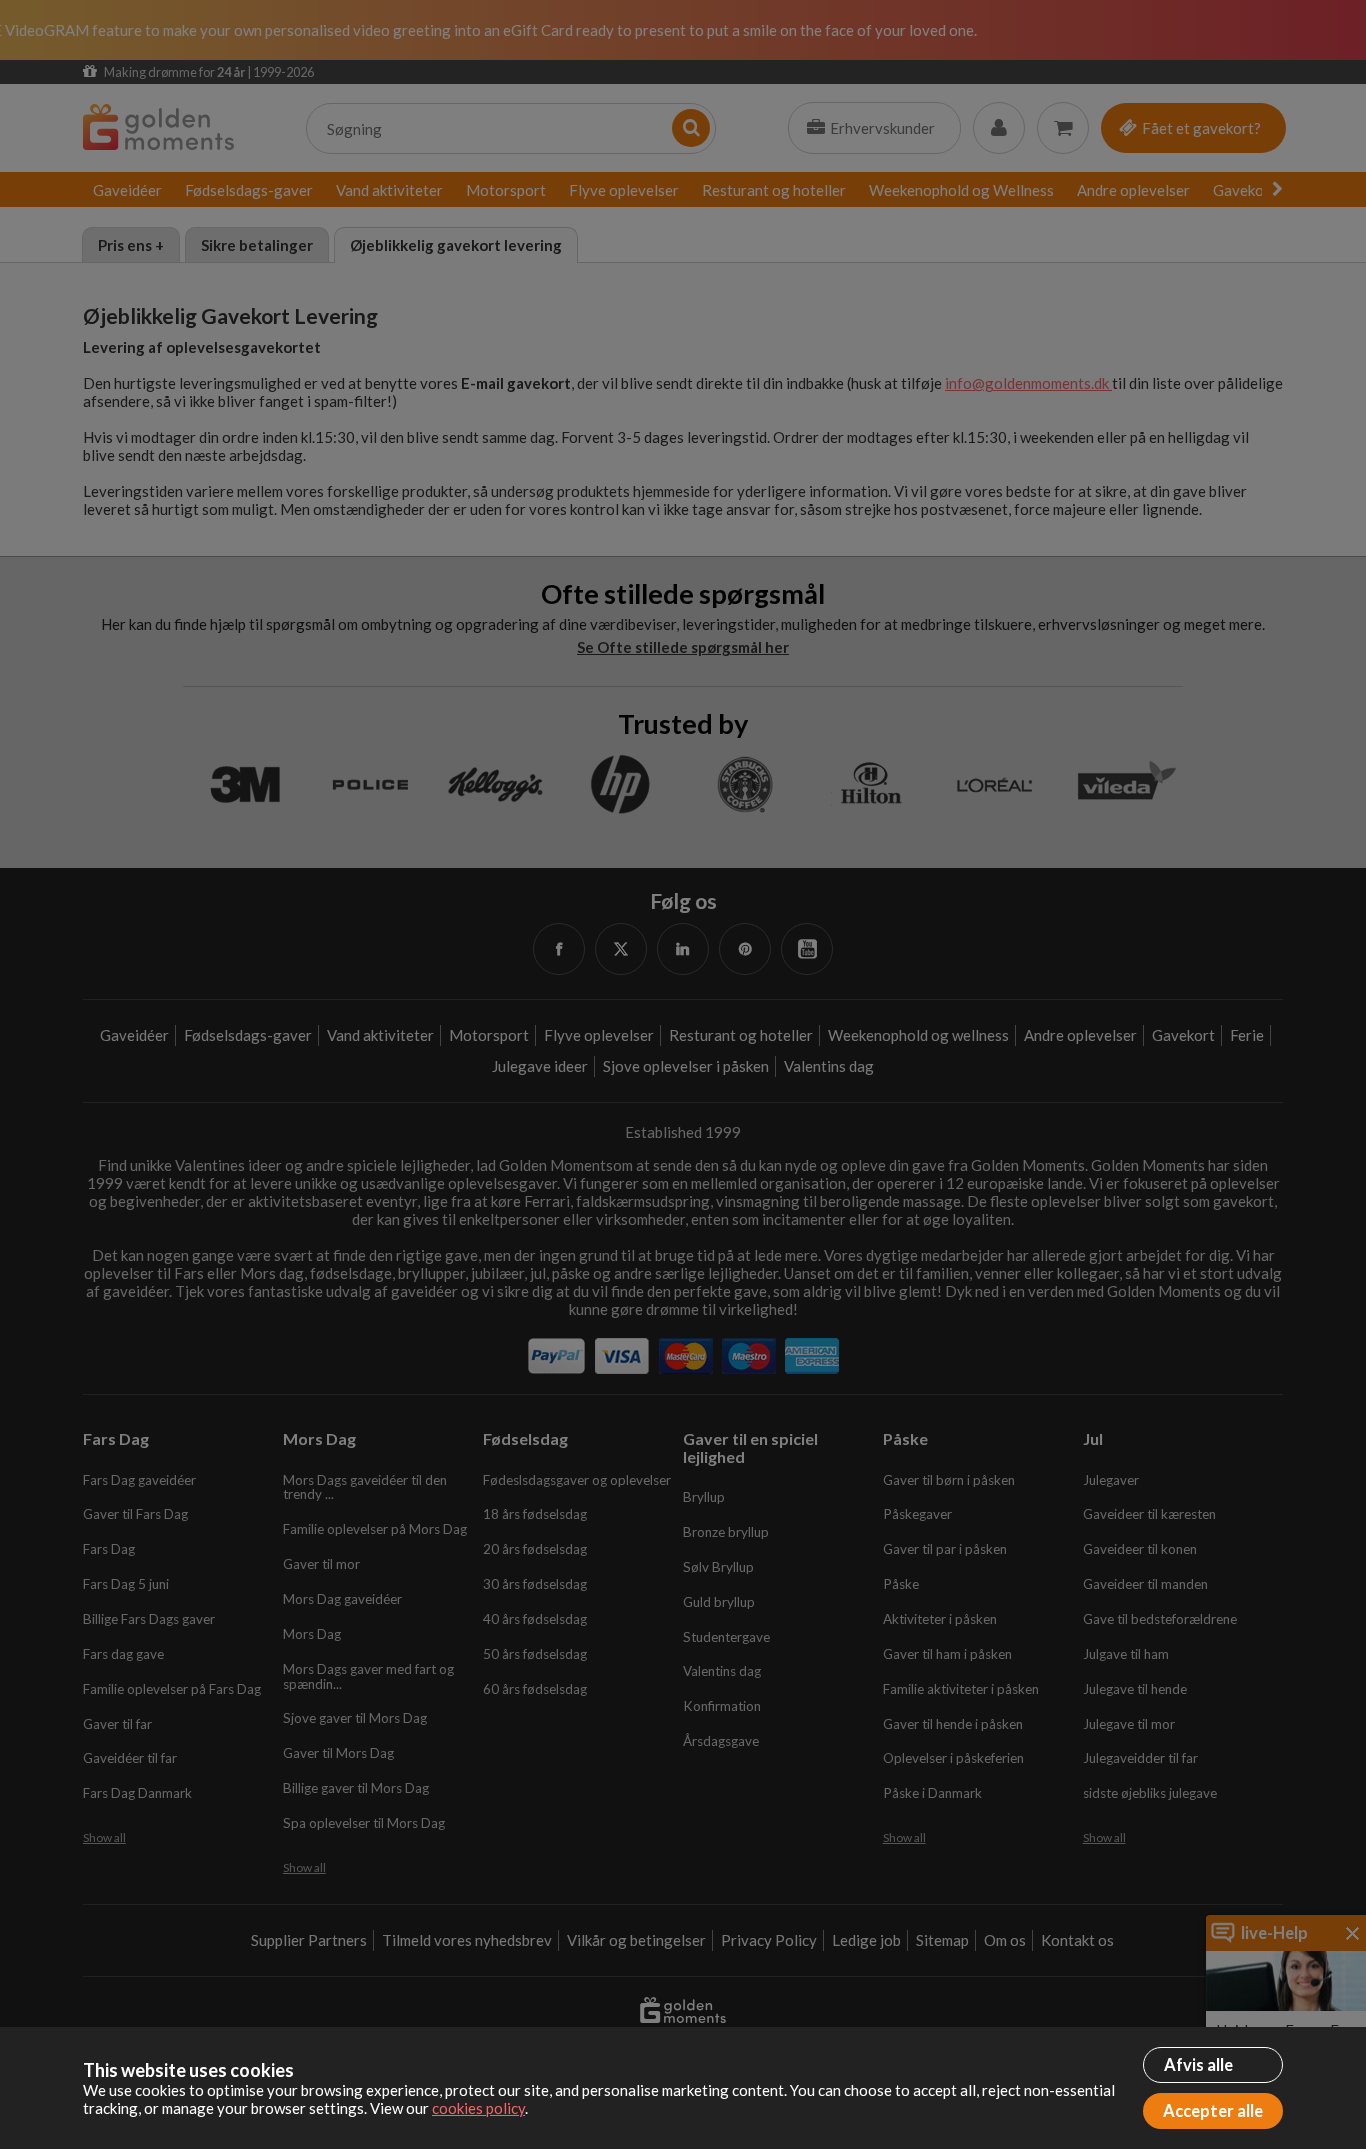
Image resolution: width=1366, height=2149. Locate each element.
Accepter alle (1213, 2111)
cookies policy (478, 2108)
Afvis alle (1198, 2065)
